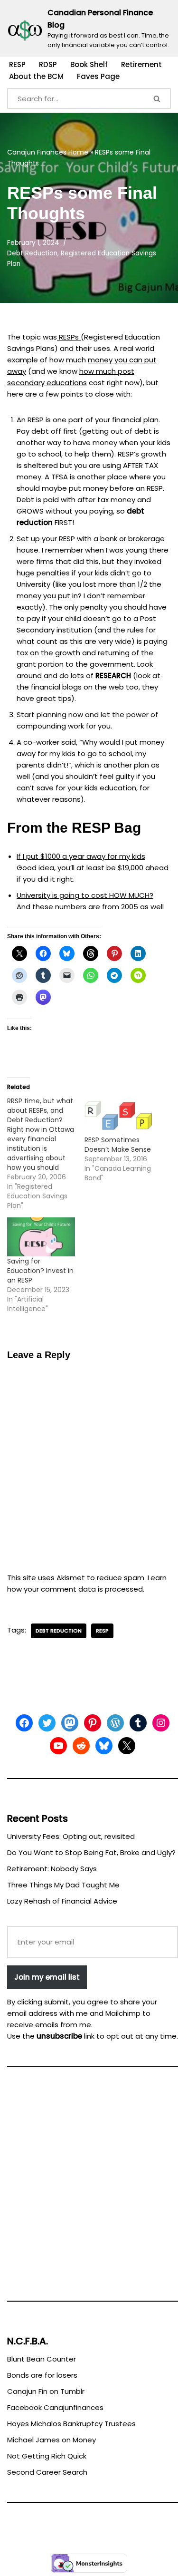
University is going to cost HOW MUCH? (85, 895)
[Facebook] (24, 1723)
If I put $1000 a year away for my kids (81, 856)
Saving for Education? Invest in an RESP (40, 1271)
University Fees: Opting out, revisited (71, 1836)
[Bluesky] (104, 1746)
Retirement (141, 64)
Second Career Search (47, 2472)
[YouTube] (58, 1746)
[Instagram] (161, 1723)
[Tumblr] (138, 1723)
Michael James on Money (52, 2440)
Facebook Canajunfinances (55, 2407)
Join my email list (47, 1977)
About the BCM (36, 76)
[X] (127, 1746)
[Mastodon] (70, 1723)
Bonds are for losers (42, 2375)
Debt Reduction (32, 253)
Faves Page (98, 76)
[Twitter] (47, 1723)
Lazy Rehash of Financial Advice (62, 1901)
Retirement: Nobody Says (52, 1869)
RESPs (69, 337)
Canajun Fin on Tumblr (46, 2391)
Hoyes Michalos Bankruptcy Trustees (71, 2424)
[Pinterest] (93, 1723)
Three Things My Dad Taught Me (63, 1885)
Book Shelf (89, 64)
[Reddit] (81, 1746)
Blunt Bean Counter (42, 2359)
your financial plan (127, 420)
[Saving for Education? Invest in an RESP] (41, 1237)
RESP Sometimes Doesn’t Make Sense (118, 1145)
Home (78, 152)
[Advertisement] (89, 2188)
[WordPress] (115, 1723)
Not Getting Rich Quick (47, 2456)
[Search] (158, 98)
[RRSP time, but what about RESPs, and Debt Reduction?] (46, 1153)
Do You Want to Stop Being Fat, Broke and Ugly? (91, 1852)
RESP (17, 64)
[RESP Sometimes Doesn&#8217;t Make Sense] (118, 1115)
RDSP (48, 64)
